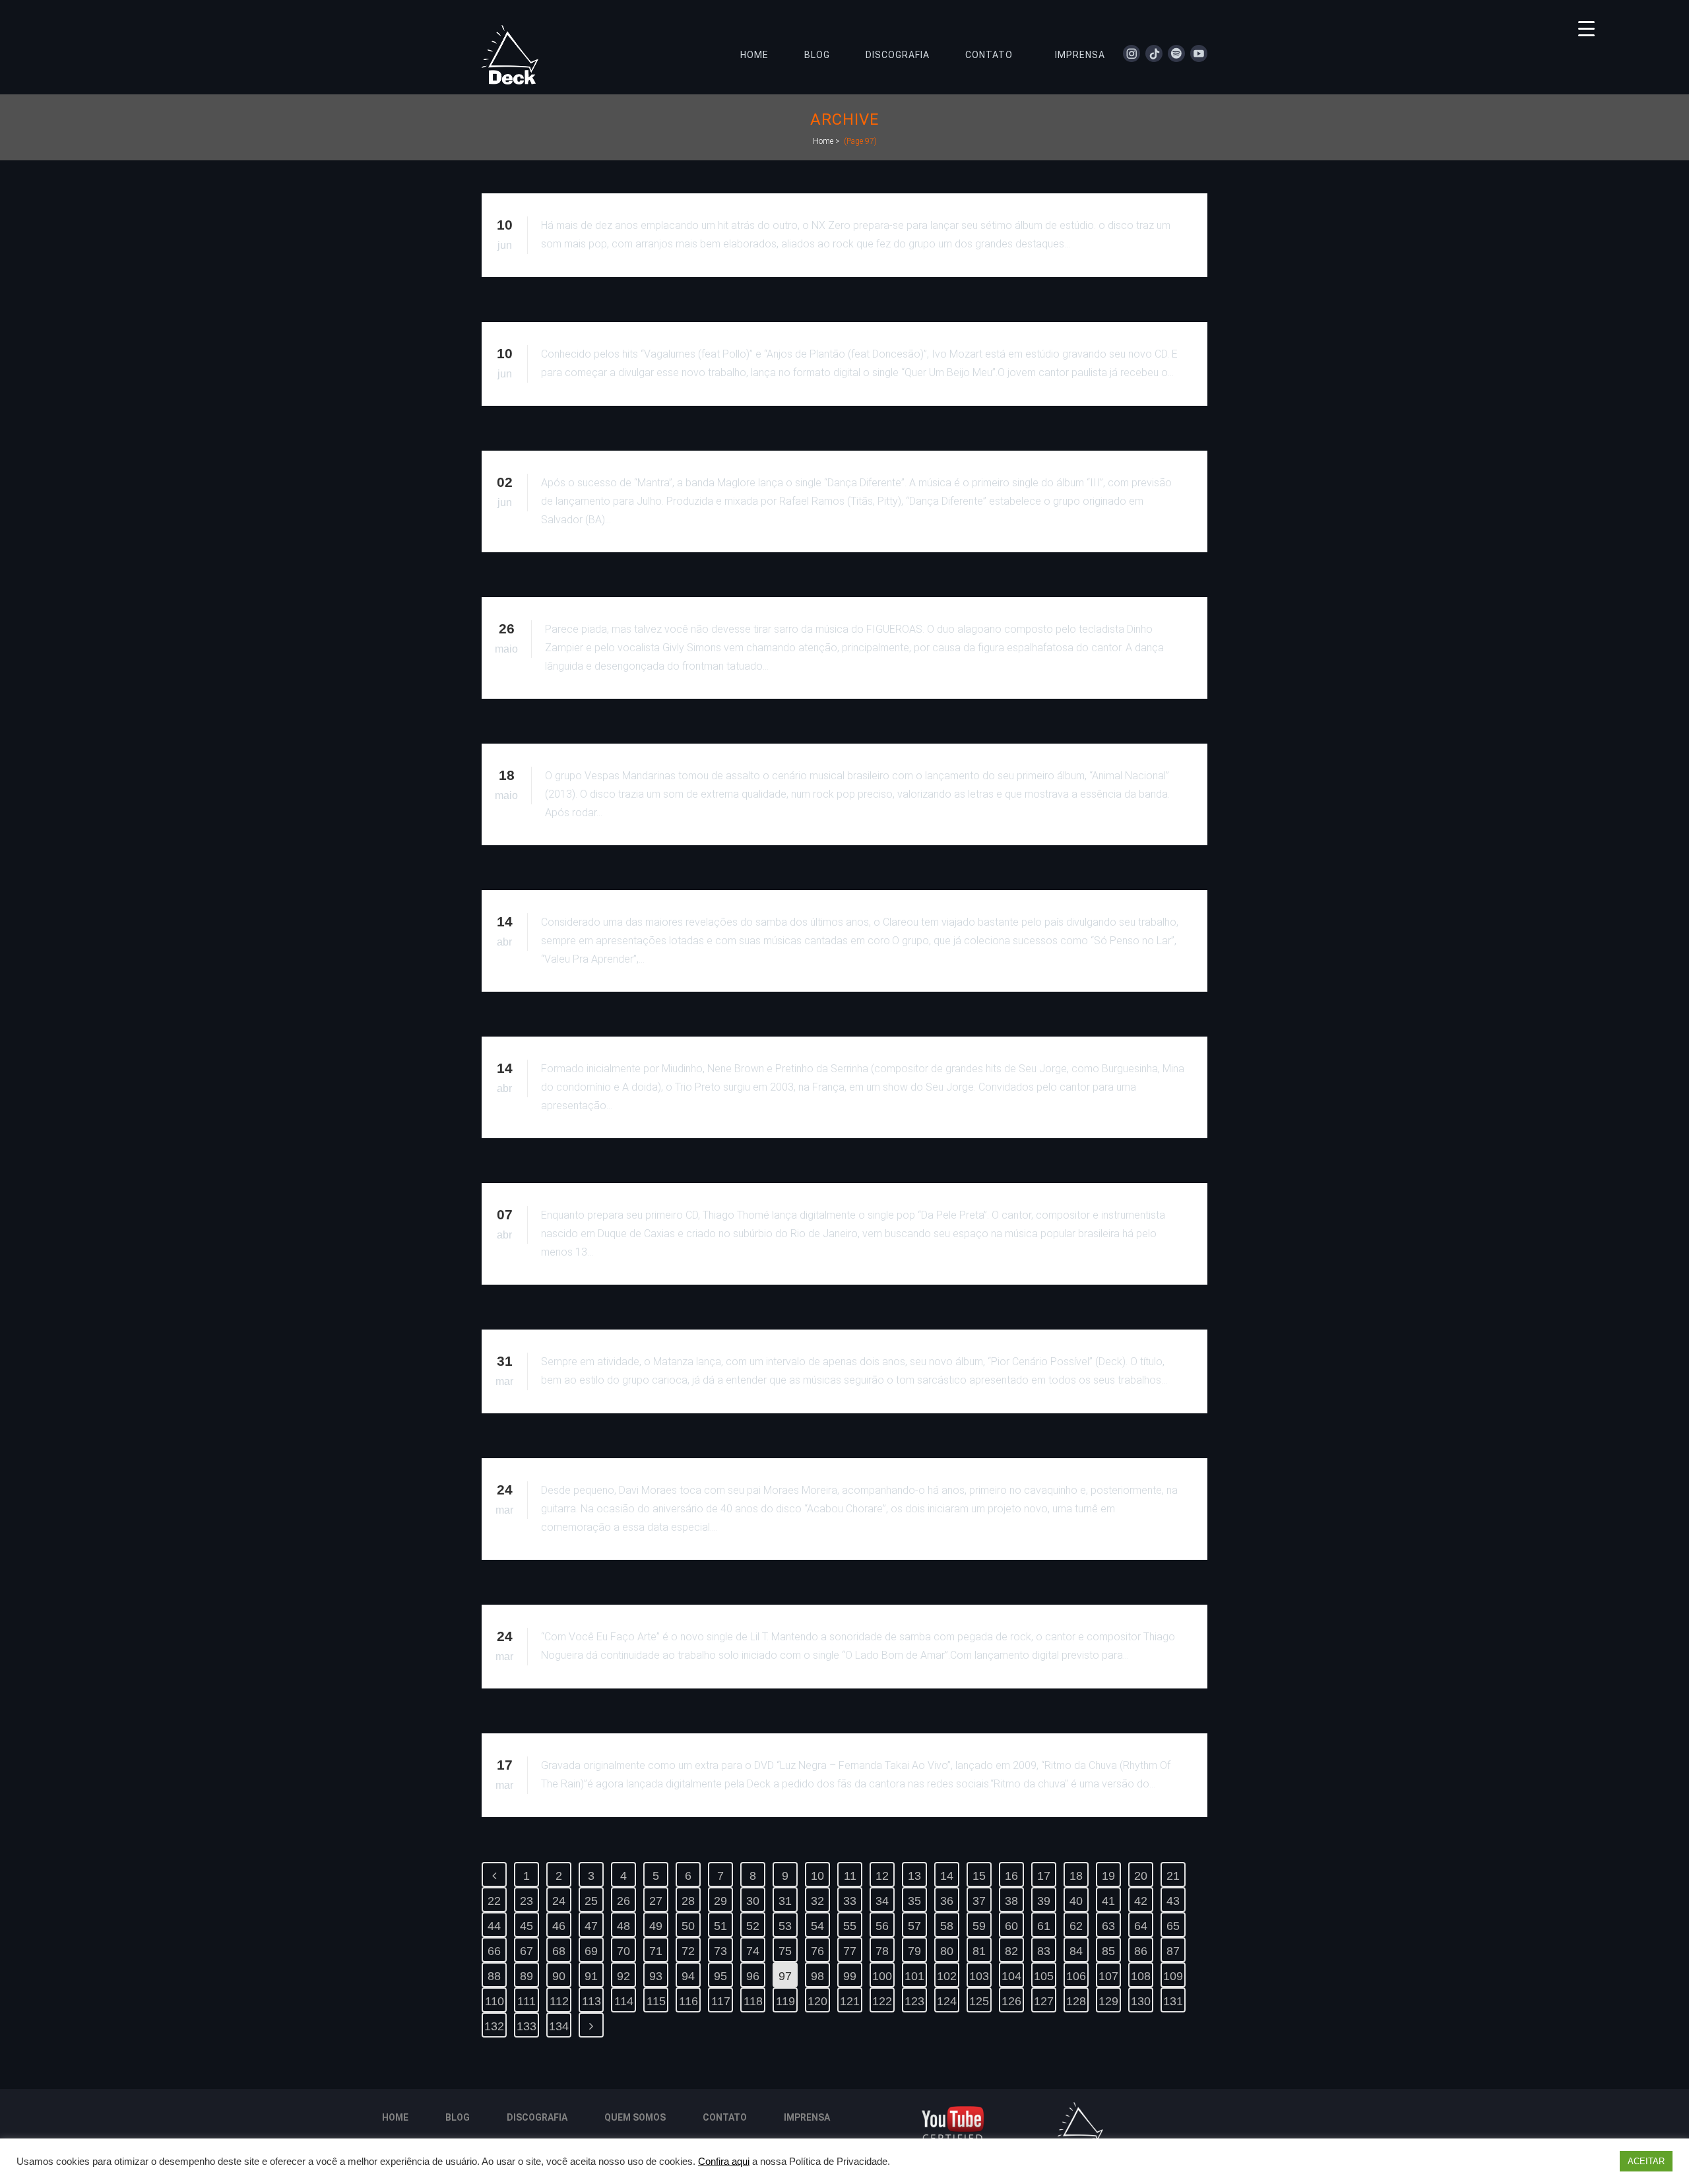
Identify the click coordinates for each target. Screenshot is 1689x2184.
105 (1044, 1976)
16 (1011, 1876)
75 (785, 1951)
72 (688, 1951)
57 (914, 1926)
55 (850, 1926)
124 (947, 2001)
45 (526, 1926)
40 (1076, 1901)
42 (1141, 1901)
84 (1076, 1951)
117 (721, 2001)
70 (623, 1951)
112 (559, 2001)
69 (591, 1951)
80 (947, 1951)
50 (688, 1926)
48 (623, 1926)
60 (1011, 1926)
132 (494, 2026)
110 (494, 2001)
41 (1108, 1901)
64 (1141, 1926)
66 (494, 1951)
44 (494, 1926)
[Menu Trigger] (1586, 28)
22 (494, 1901)
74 (753, 1951)
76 (817, 1951)
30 (753, 1901)
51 (720, 1926)
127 (1044, 2001)
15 (979, 1876)
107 (1108, 1976)
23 (526, 1901)
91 (591, 1976)
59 (979, 1926)
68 (559, 1951)
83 (1044, 1951)
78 (882, 1951)
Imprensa (807, 2117)
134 (559, 2026)
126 (1011, 2001)
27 (656, 1901)
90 (559, 1976)
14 (947, 1876)
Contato (725, 2117)
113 (591, 2001)
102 (947, 1976)
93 (656, 1976)
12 (882, 1876)
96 (753, 1976)
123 (914, 2001)
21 (1173, 1876)
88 (494, 1976)
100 (882, 1976)
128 (1076, 2001)
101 (914, 1976)
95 (720, 1976)
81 (979, 1951)
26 (623, 1901)
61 (1044, 1926)
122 (882, 2001)
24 (559, 1901)
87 (1173, 1951)
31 (785, 1901)
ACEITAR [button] (1646, 2161)
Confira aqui (724, 2162)
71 (656, 1951)
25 (591, 1901)
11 (850, 1876)
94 (688, 1976)
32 (817, 1901)
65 (1173, 1926)
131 (1173, 2001)
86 (1141, 1951)
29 (720, 1901)
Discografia (537, 2117)
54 (817, 1926)
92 (623, 1976)
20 (1141, 1876)
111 (526, 2001)
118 (753, 2001)
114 (624, 2001)
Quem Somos (635, 2117)
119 (785, 2001)
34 (882, 1901)
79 (914, 1951)
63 (1108, 1926)
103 (979, 1976)
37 (979, 1901)
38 (1011, 1901)
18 (1076, 1876)
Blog (458, 2117)
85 (1108, 1951)
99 (850, 1976)
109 (1173, 1976)
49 (656, 1926)
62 (1076, 1926)
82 (1011, 1951)
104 (1011, 1976)
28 (688, 1901)
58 (947, 1926)
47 (591, 1926)
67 (526, 1951)
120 (817, 2001)
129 (1108, 2001)
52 (753, 1926)
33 (850, 1901)
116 (688, 2001)
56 (882, 1926)
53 (785, 1926)
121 (850, 2001)
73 (720, 1951)
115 (656, 2001)
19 (1108, 1876)
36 (947, 1901)
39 (1044, 1901)
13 (914, 1876)
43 (1173, 1901)
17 (1044, 1876)
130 (1141, 2001)
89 (526, 1976)
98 (817, 1976)
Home (823, 141)
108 (1141, 1976)
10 (817, 1876)
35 (914, 1901)
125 (979, 2001)
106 (1076, 1976)
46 (559, 1926)
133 (526, 2026)
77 (850, 1951)
